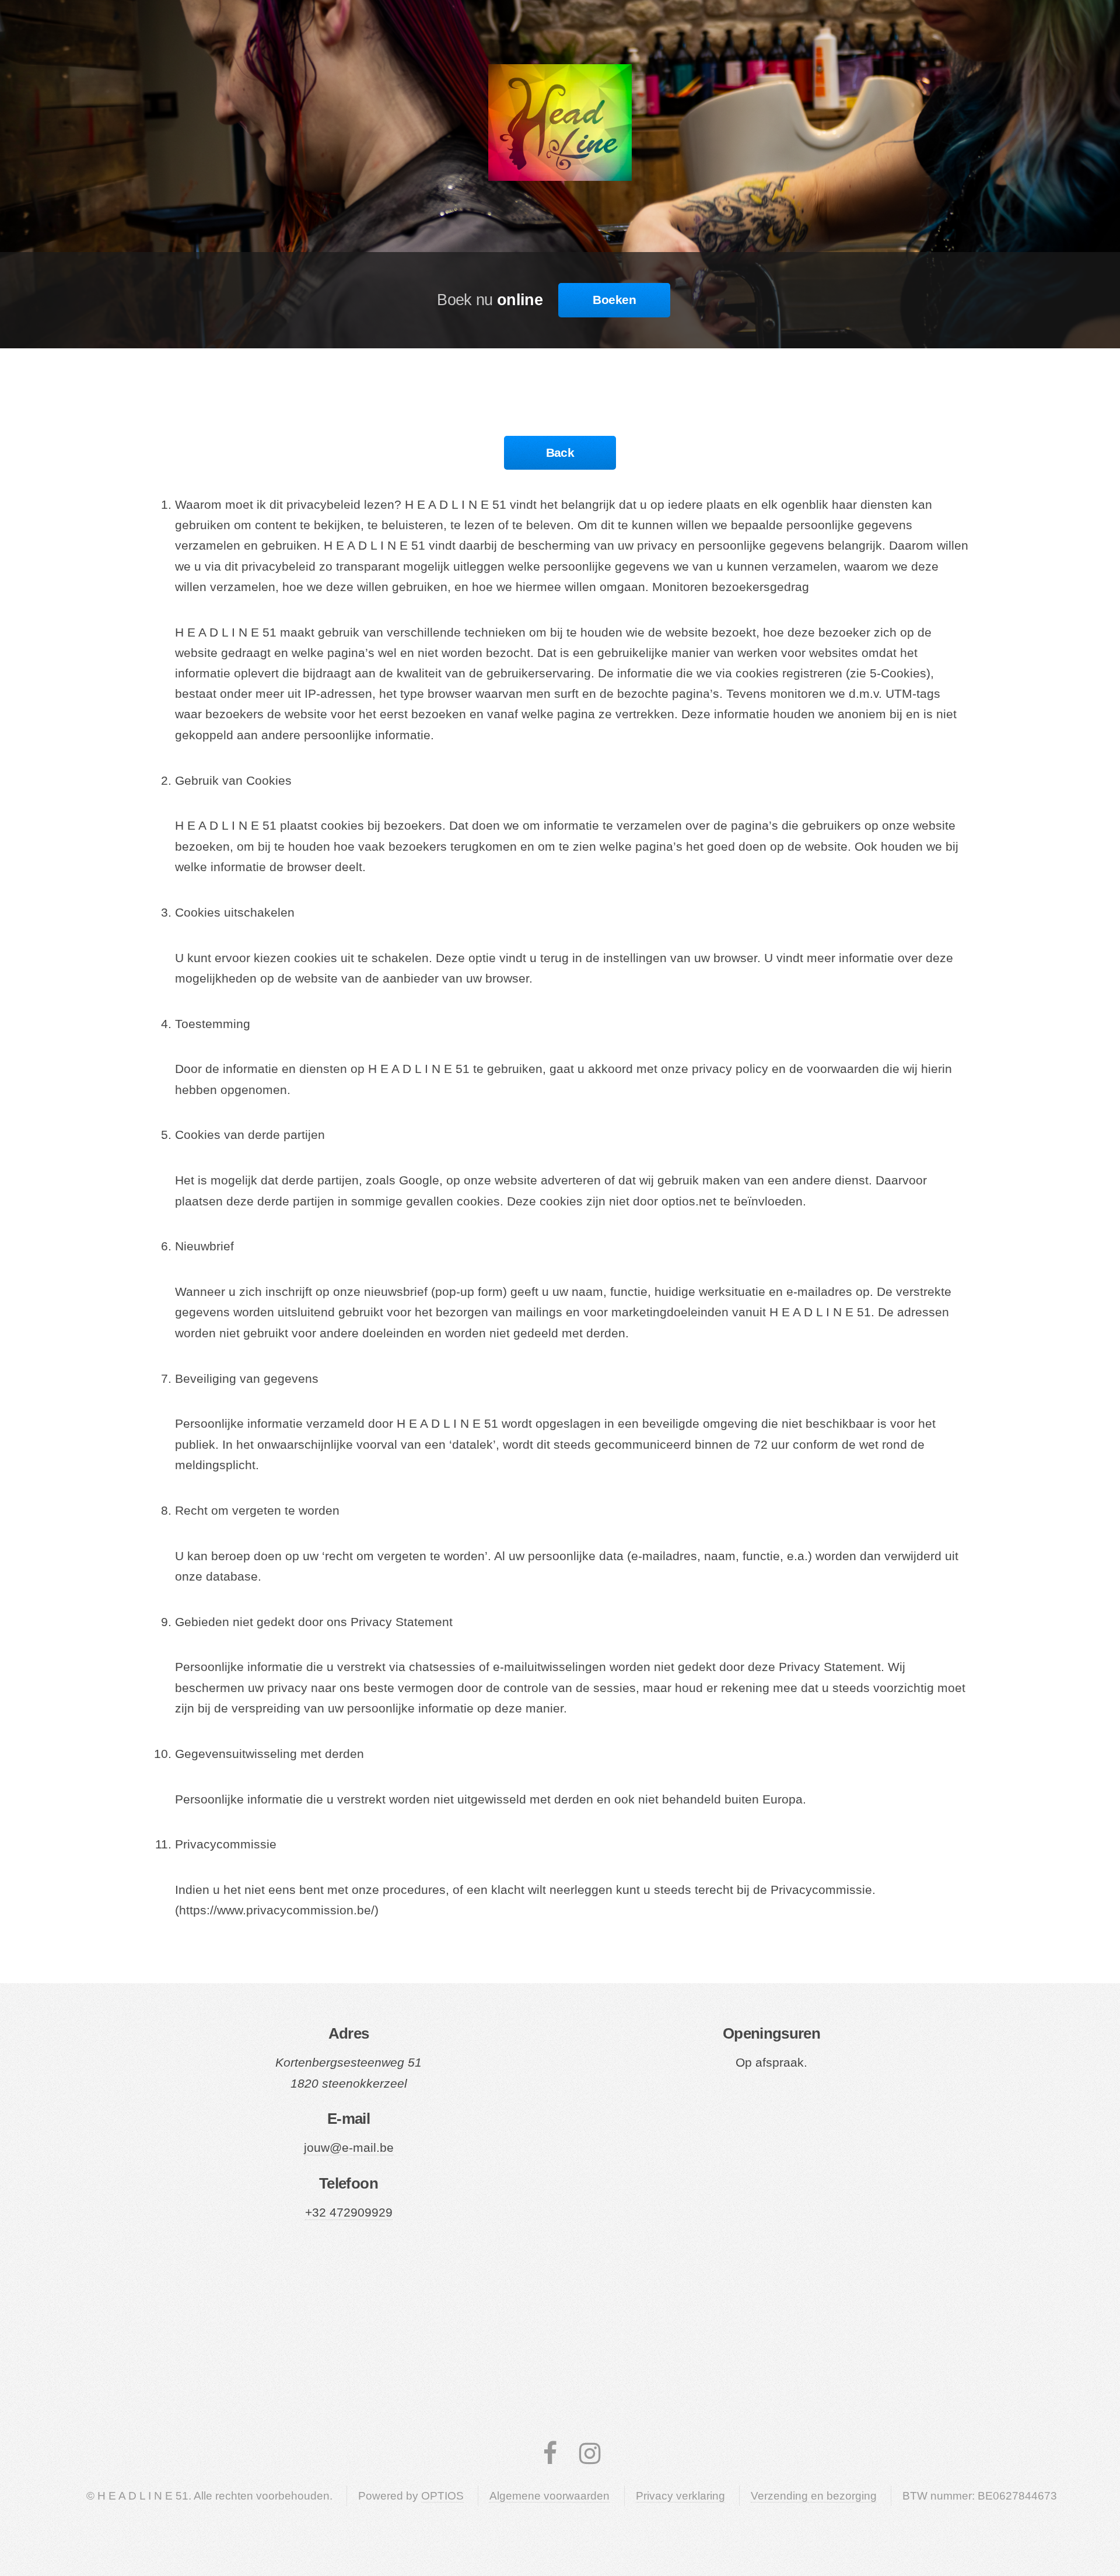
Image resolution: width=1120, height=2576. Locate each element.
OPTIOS (442, 2496)
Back (560, 453)
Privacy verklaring (680, 2496)
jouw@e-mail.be (349, 2148)
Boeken (614, 300)
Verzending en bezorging (814, 2496)
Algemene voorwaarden (549, 2496)
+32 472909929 (349, 2213)
